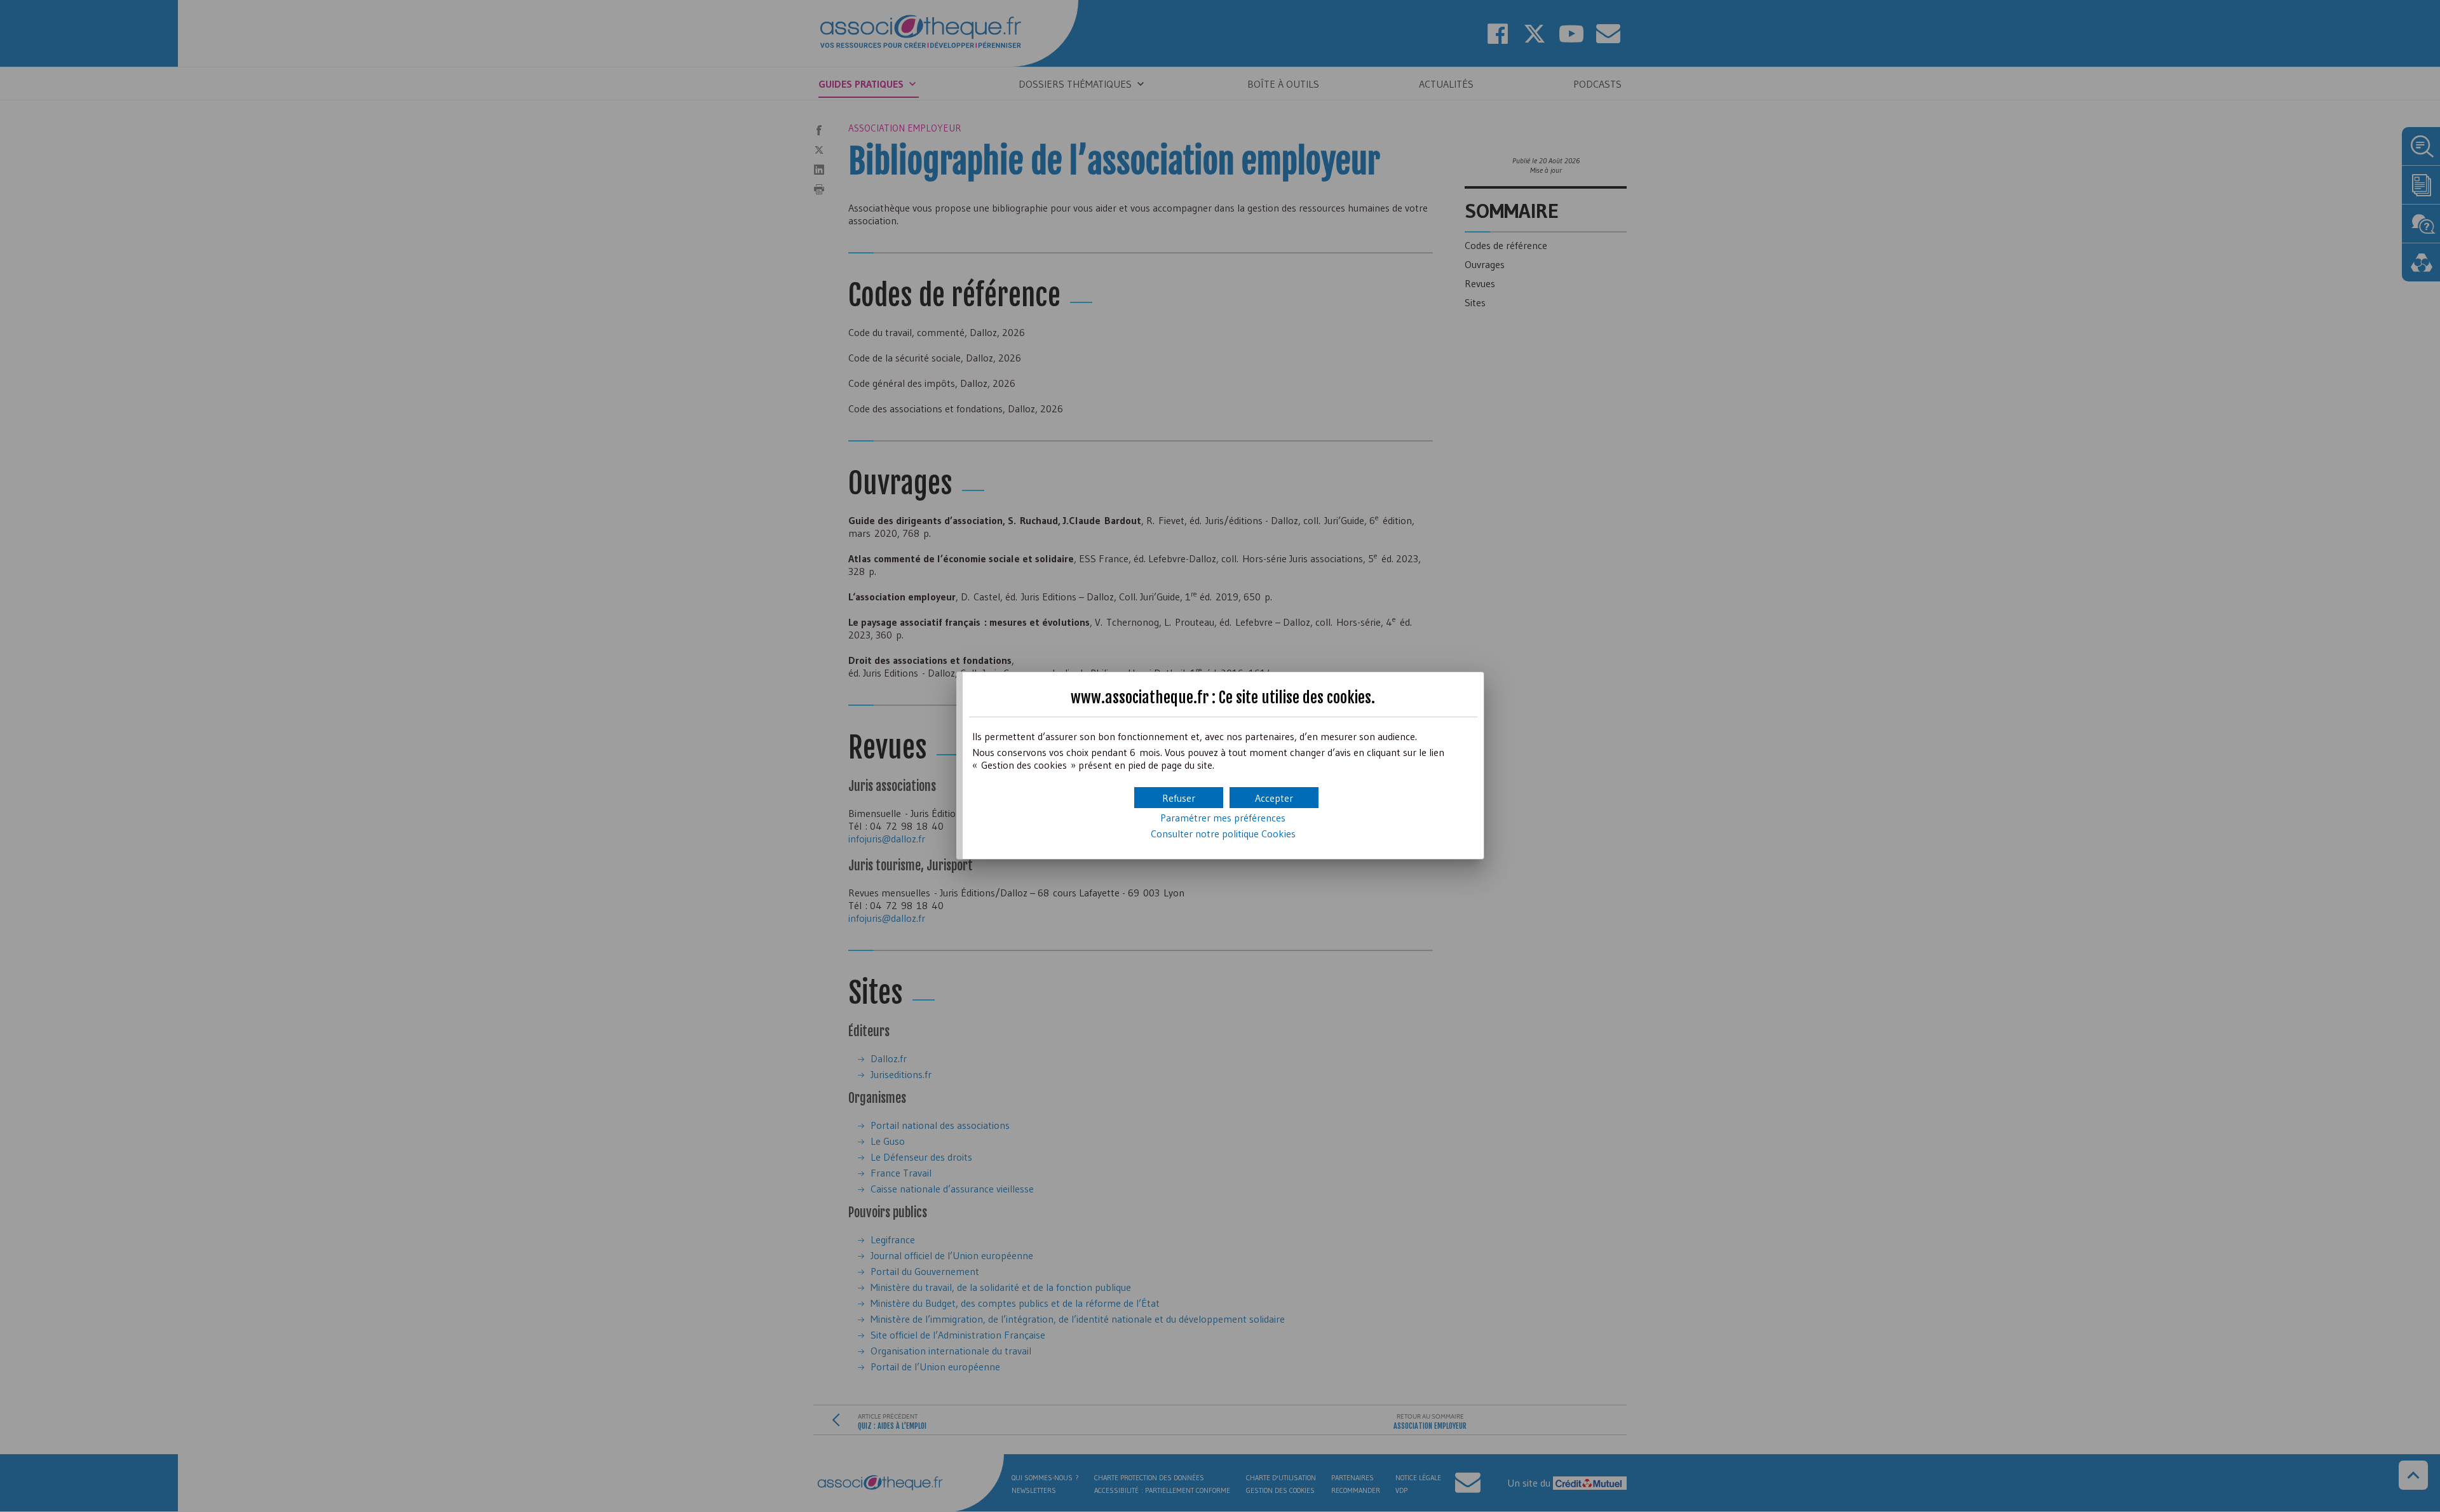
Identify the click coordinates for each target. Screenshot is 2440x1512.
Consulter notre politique (1223, 834)
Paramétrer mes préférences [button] (1223, 818)
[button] (1274, 798)
